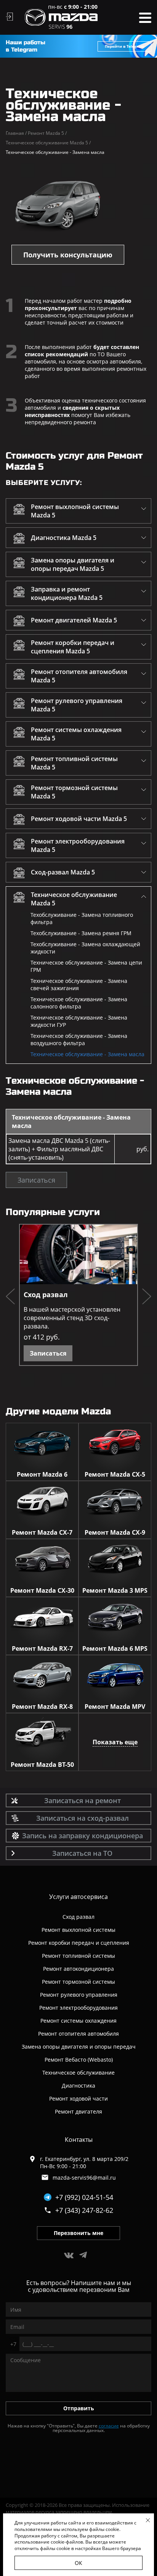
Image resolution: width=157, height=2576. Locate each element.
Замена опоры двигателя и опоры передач (79, 2047)
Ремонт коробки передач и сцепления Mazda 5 (73, 647)
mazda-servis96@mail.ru (84, 2178)
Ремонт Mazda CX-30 (42, 1590)
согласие (109, 2426)
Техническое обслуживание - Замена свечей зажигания (79, 984)
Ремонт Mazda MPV (115, 1707)
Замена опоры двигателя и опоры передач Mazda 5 (73, 564)
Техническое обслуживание (78, 2073)
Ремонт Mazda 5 (47, 133)
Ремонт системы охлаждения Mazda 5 (76, 734)
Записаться (36, 1180)
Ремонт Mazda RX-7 (42, 1648)
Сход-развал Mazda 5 (63, 872)
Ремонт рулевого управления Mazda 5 (77, 705)
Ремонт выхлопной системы (78, 1930)
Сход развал (46, 1294)
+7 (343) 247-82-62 (84, 2210)
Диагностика (78, 2086)
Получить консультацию (68, 255)
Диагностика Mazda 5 (64, 538)
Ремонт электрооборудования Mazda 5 (78, 845)
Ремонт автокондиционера (78, 1969)
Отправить (79, 2408)
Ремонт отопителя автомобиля (78, 2034)
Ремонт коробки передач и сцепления (79, 1943)
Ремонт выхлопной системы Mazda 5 (75, 511)
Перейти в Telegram (125, 46)
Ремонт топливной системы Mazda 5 (74, 763)
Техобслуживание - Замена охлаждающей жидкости (85, 948)
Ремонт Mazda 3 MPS (115, 1590)
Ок (78, 2563)
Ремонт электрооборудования (78, 2008)
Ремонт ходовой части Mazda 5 (79, 819)
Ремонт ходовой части (78, 2098)
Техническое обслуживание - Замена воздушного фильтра (79, 1039)
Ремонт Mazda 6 (42, 1474)
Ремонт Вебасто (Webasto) (79, 2060)
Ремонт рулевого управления (79, 1995)
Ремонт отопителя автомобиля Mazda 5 (79, 676)
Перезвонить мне (78, 2233)
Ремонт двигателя (78, 2111)
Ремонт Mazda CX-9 (115, 1532)
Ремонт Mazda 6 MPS (115, 1648)
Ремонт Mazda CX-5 (115, 1474)
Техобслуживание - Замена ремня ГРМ (81, 933)
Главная (16, 133)
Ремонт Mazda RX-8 (42, 1707)
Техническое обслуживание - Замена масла (87, 1054)
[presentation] (10, 1298)
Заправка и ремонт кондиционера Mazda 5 (67, 593)
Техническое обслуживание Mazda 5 (48, 143)
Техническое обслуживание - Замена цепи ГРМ (86, 966)
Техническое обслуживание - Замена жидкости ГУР (79, 1021)
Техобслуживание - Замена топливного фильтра (82, 918)
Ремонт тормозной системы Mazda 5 (74, 792)
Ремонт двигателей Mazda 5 (74, 620)
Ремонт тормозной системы (78, 1982)
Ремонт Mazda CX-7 (42, 1532)
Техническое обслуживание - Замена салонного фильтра (79, 1003)
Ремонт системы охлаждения (78, 2021)
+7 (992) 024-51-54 (84, 2197)
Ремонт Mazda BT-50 (42, 1765)
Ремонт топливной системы (78, 1956)
